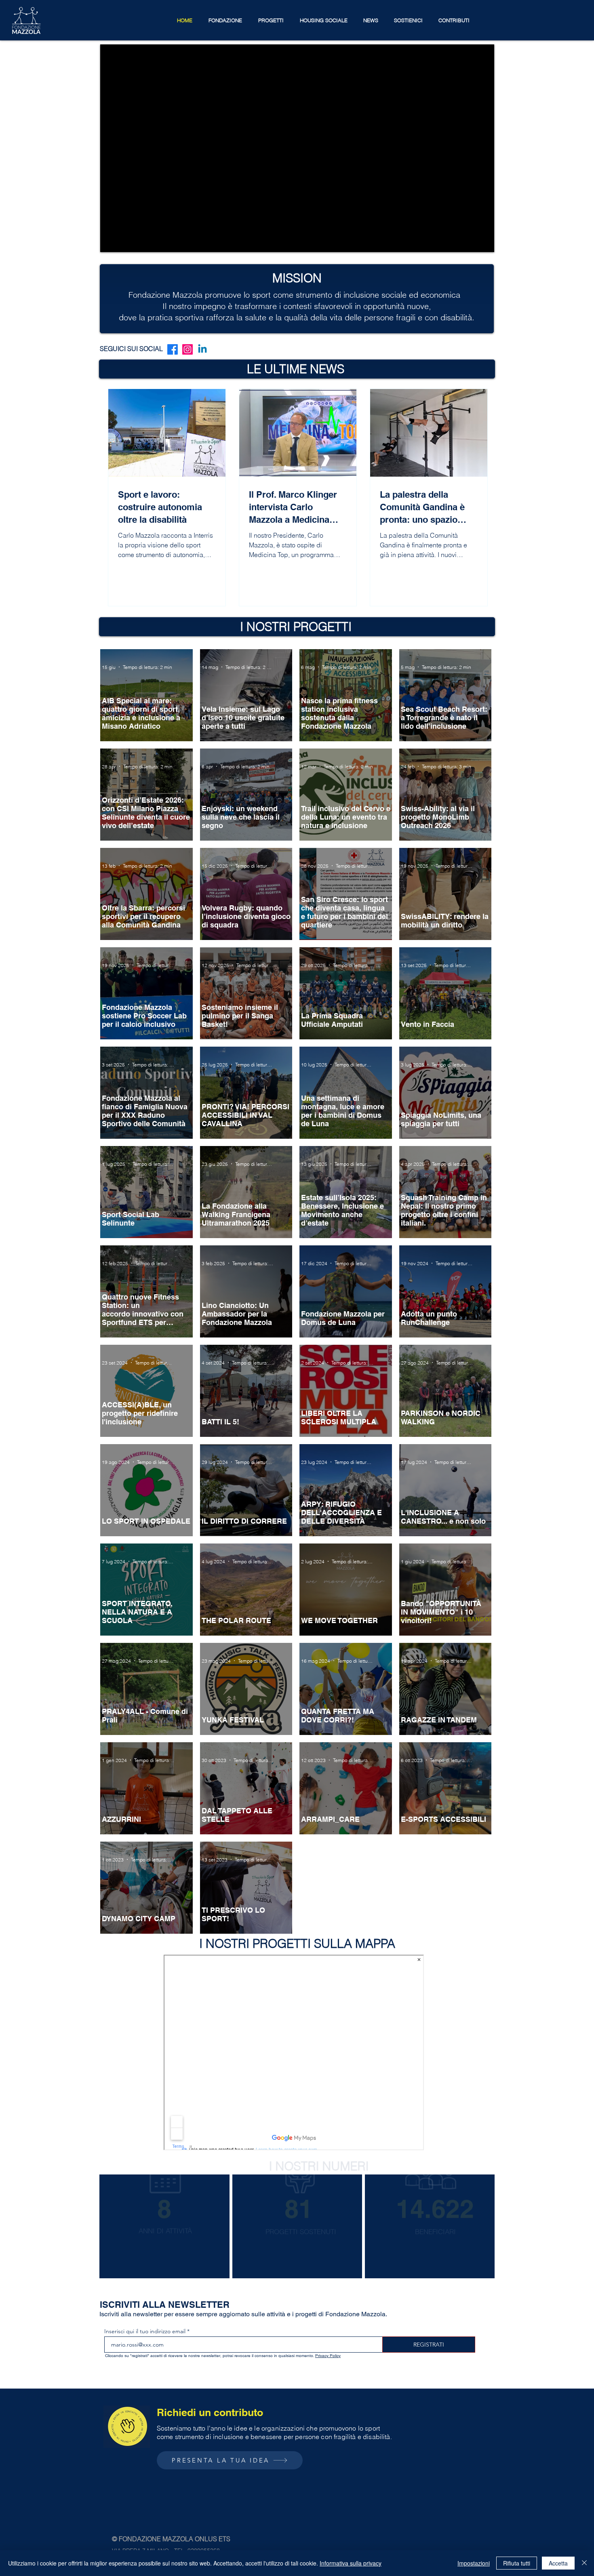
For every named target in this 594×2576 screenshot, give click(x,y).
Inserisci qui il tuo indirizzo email (145, 2331)
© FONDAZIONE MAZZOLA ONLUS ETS (171, 2539)
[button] (225, 20)
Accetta (558, 2563)
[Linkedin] (202, 349)
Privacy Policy (328, 2356)
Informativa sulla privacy (351, 2563)
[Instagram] (187, 349)
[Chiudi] (584, 2563)
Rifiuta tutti (517, 2563)
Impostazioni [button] (474, 2563)
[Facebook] (173, 349)
